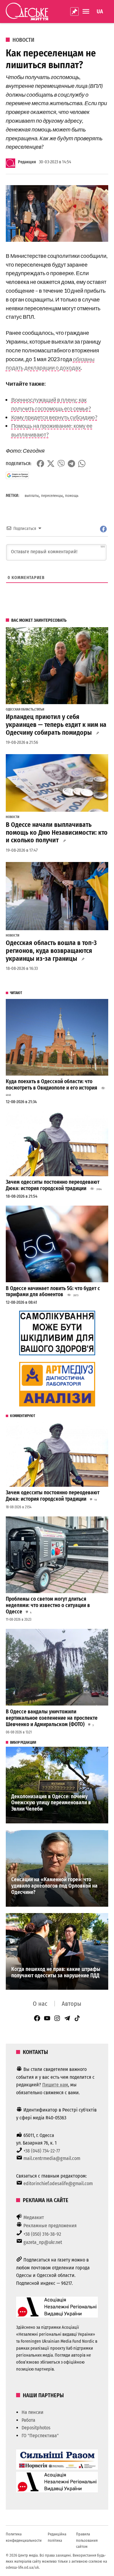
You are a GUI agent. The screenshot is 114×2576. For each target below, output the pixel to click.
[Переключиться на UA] (100, 12)
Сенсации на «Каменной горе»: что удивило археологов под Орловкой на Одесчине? (54, 1886)
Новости (23, 40)
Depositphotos (36, 2428)
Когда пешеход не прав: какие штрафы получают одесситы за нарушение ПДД (56, 1972)
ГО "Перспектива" (40, 2436)
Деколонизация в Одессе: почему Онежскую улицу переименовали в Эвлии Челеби (51, 1803)
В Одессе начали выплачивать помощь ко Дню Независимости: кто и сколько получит (57, 833)
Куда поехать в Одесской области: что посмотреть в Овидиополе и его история (52, 1085)
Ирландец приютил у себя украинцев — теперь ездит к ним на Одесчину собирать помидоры (56, 725)
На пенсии (33, 2412)
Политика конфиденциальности (24, 2537)
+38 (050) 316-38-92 (42, 2234)
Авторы (71, 2004)
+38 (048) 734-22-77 (42, 2151)
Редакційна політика (57, 2537)
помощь (72, 496)
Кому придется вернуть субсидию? (54, 417)
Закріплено (74, 12)
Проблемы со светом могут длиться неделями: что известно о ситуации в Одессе (48, 1605)
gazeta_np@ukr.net (43, 2242)
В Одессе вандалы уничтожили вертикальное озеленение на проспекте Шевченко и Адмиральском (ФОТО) (52, 1718)
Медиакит (34, 2217)
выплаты (32, 496)
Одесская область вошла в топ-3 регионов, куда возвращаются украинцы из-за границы (51, 951)
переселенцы (52, 496)
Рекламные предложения (50, 2226)
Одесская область (20, 710)
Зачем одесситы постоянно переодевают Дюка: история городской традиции (53, 1185)
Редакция (27, 162)
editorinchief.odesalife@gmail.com (58, 2183)
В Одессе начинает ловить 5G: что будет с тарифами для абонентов (53, 1292)
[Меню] (87, 11)
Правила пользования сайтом (87, 2540)
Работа (28, 2420)
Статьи (39, 710)
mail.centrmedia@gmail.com (52, 2158)
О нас (40, 2004)
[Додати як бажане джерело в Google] (17, 475)
